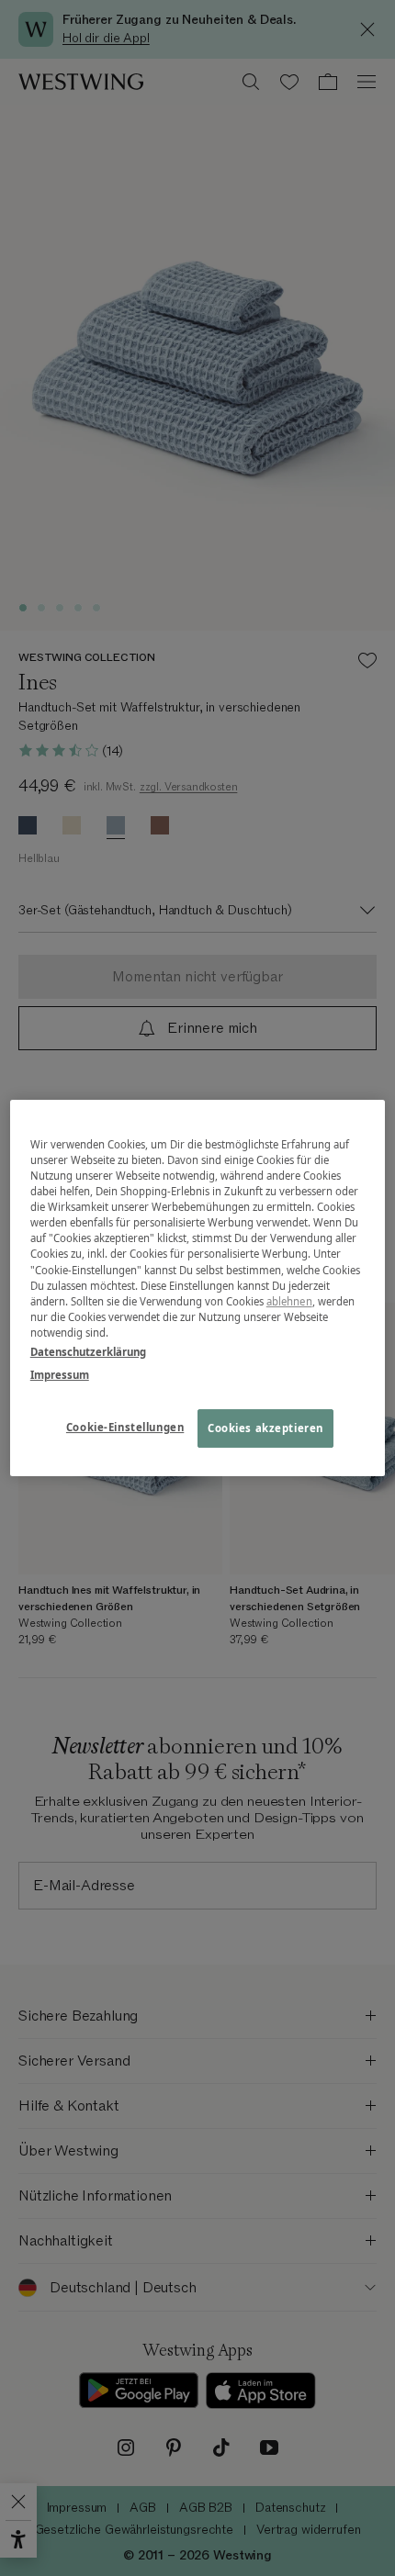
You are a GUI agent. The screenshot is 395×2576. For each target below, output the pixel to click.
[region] (198, 1288)
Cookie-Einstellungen (125, 1427)
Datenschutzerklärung (88, 1352)
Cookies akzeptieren (265, 1428)
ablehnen (289, 1301)
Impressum (60, 1375)
